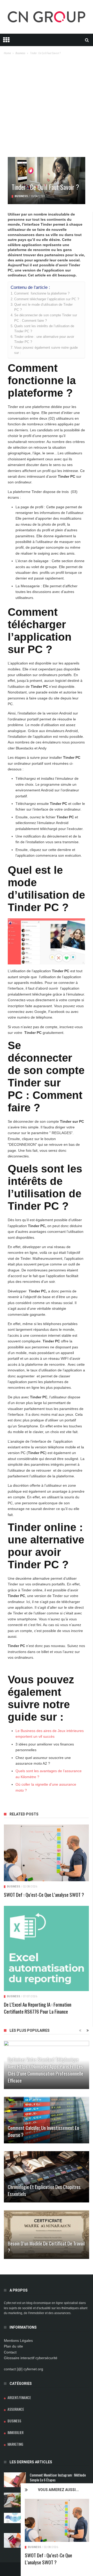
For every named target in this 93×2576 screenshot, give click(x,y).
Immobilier (16, 2432)
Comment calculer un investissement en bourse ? (43, 2131)
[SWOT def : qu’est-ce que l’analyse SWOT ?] (57, 2520)
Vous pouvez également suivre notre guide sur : (46, 350)
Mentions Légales (18, 2341)
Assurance (16, 2409)
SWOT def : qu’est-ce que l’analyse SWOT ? (48, 2559)
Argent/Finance (19, 2397)
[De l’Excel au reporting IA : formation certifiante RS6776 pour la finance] (46, 1948)
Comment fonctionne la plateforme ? (42, 294)
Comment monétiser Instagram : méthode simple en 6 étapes (58, 2477)
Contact (10, 2352)
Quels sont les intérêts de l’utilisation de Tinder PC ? (44, 329)
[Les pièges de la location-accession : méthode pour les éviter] (15, 2500)
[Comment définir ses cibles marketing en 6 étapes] (15, 2518)
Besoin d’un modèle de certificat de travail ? (46, 2247)
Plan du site (13, 2346)
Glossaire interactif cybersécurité (31, 2358)
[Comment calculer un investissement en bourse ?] (47, 2120)
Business (34, 2547)
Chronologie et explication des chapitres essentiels (44, 2190)
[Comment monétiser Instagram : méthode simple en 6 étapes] (15, 2480)
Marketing (15, 2444)
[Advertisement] (47, 108)
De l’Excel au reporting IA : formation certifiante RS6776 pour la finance (38, 2008)
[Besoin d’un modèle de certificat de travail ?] (47, 2235)
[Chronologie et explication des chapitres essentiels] (47, 2177)
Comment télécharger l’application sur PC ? (47, 299)
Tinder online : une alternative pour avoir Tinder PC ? (44, 339)
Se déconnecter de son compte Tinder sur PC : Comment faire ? (46, 318)
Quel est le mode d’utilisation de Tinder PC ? (43, 307)
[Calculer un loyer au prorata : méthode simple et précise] (15, 2540)
